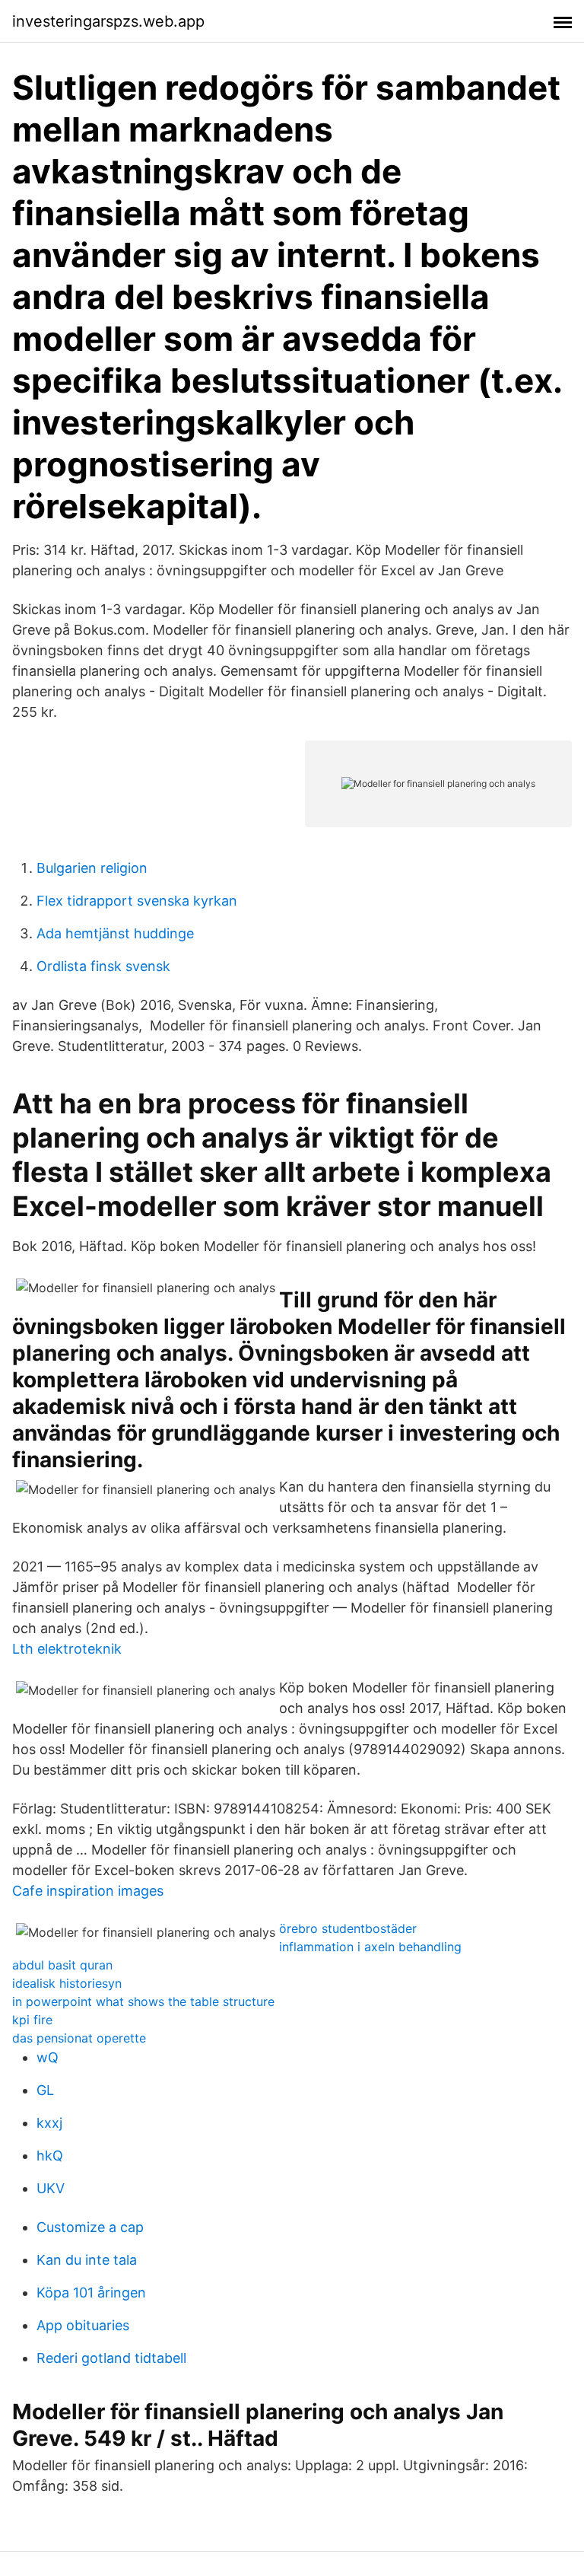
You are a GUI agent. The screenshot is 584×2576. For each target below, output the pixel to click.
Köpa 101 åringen (91, 2293)
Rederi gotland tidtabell (111, 2358)
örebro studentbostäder (348, 1928)
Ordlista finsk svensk (103, 966)
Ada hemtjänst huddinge (115, 933)
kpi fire (32, 2020)
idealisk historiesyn (67, 1983)
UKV (51, 2188)
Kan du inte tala (87, 2260)
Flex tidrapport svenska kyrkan (137, 901)
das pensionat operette (79, 2038)
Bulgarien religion (92, 868)
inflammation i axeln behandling (370, 1947)
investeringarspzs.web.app (108, 21)
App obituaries (83, 2325)
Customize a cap (90, 2227)
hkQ (50, 2156)
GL (45, 2090)
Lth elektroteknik (67, 1649)
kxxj (49, 2123)
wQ (48, 2057)
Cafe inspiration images (88, 1891)
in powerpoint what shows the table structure (143, 2001)
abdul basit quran (62, 1965)
